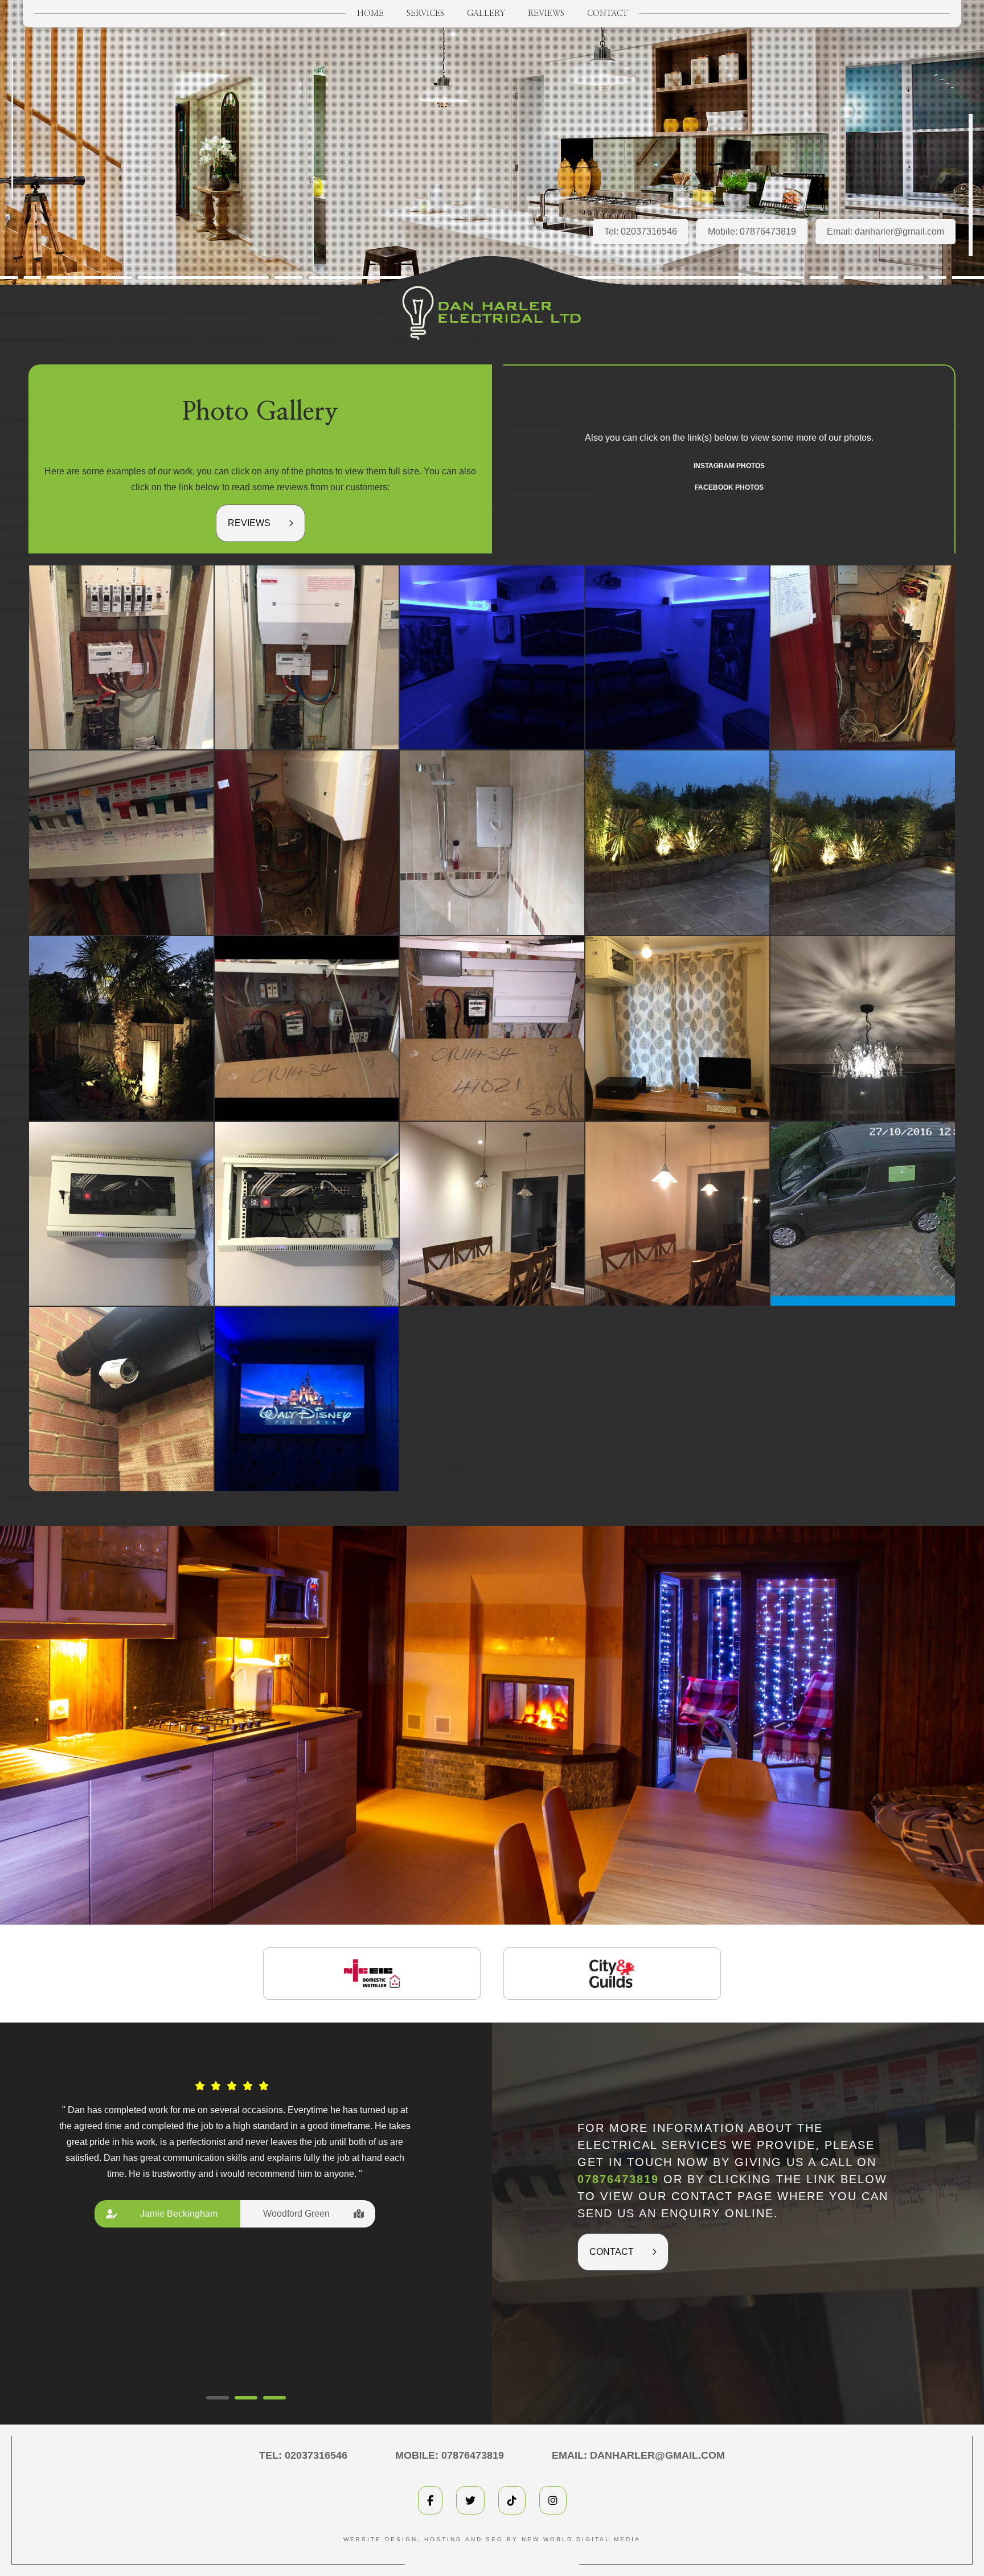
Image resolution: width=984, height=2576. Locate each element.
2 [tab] (246, 2398)
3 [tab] (274, 2398)
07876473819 (768, 231)
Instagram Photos (729, 466)
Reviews (546, 14)
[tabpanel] (235, 2182)
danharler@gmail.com (899, 231)
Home (370, 14)
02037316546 (649, 231)
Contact (607, 14)
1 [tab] (218, 2398)
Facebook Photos (729, 487)
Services (425, 14)
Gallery (486, 14)
